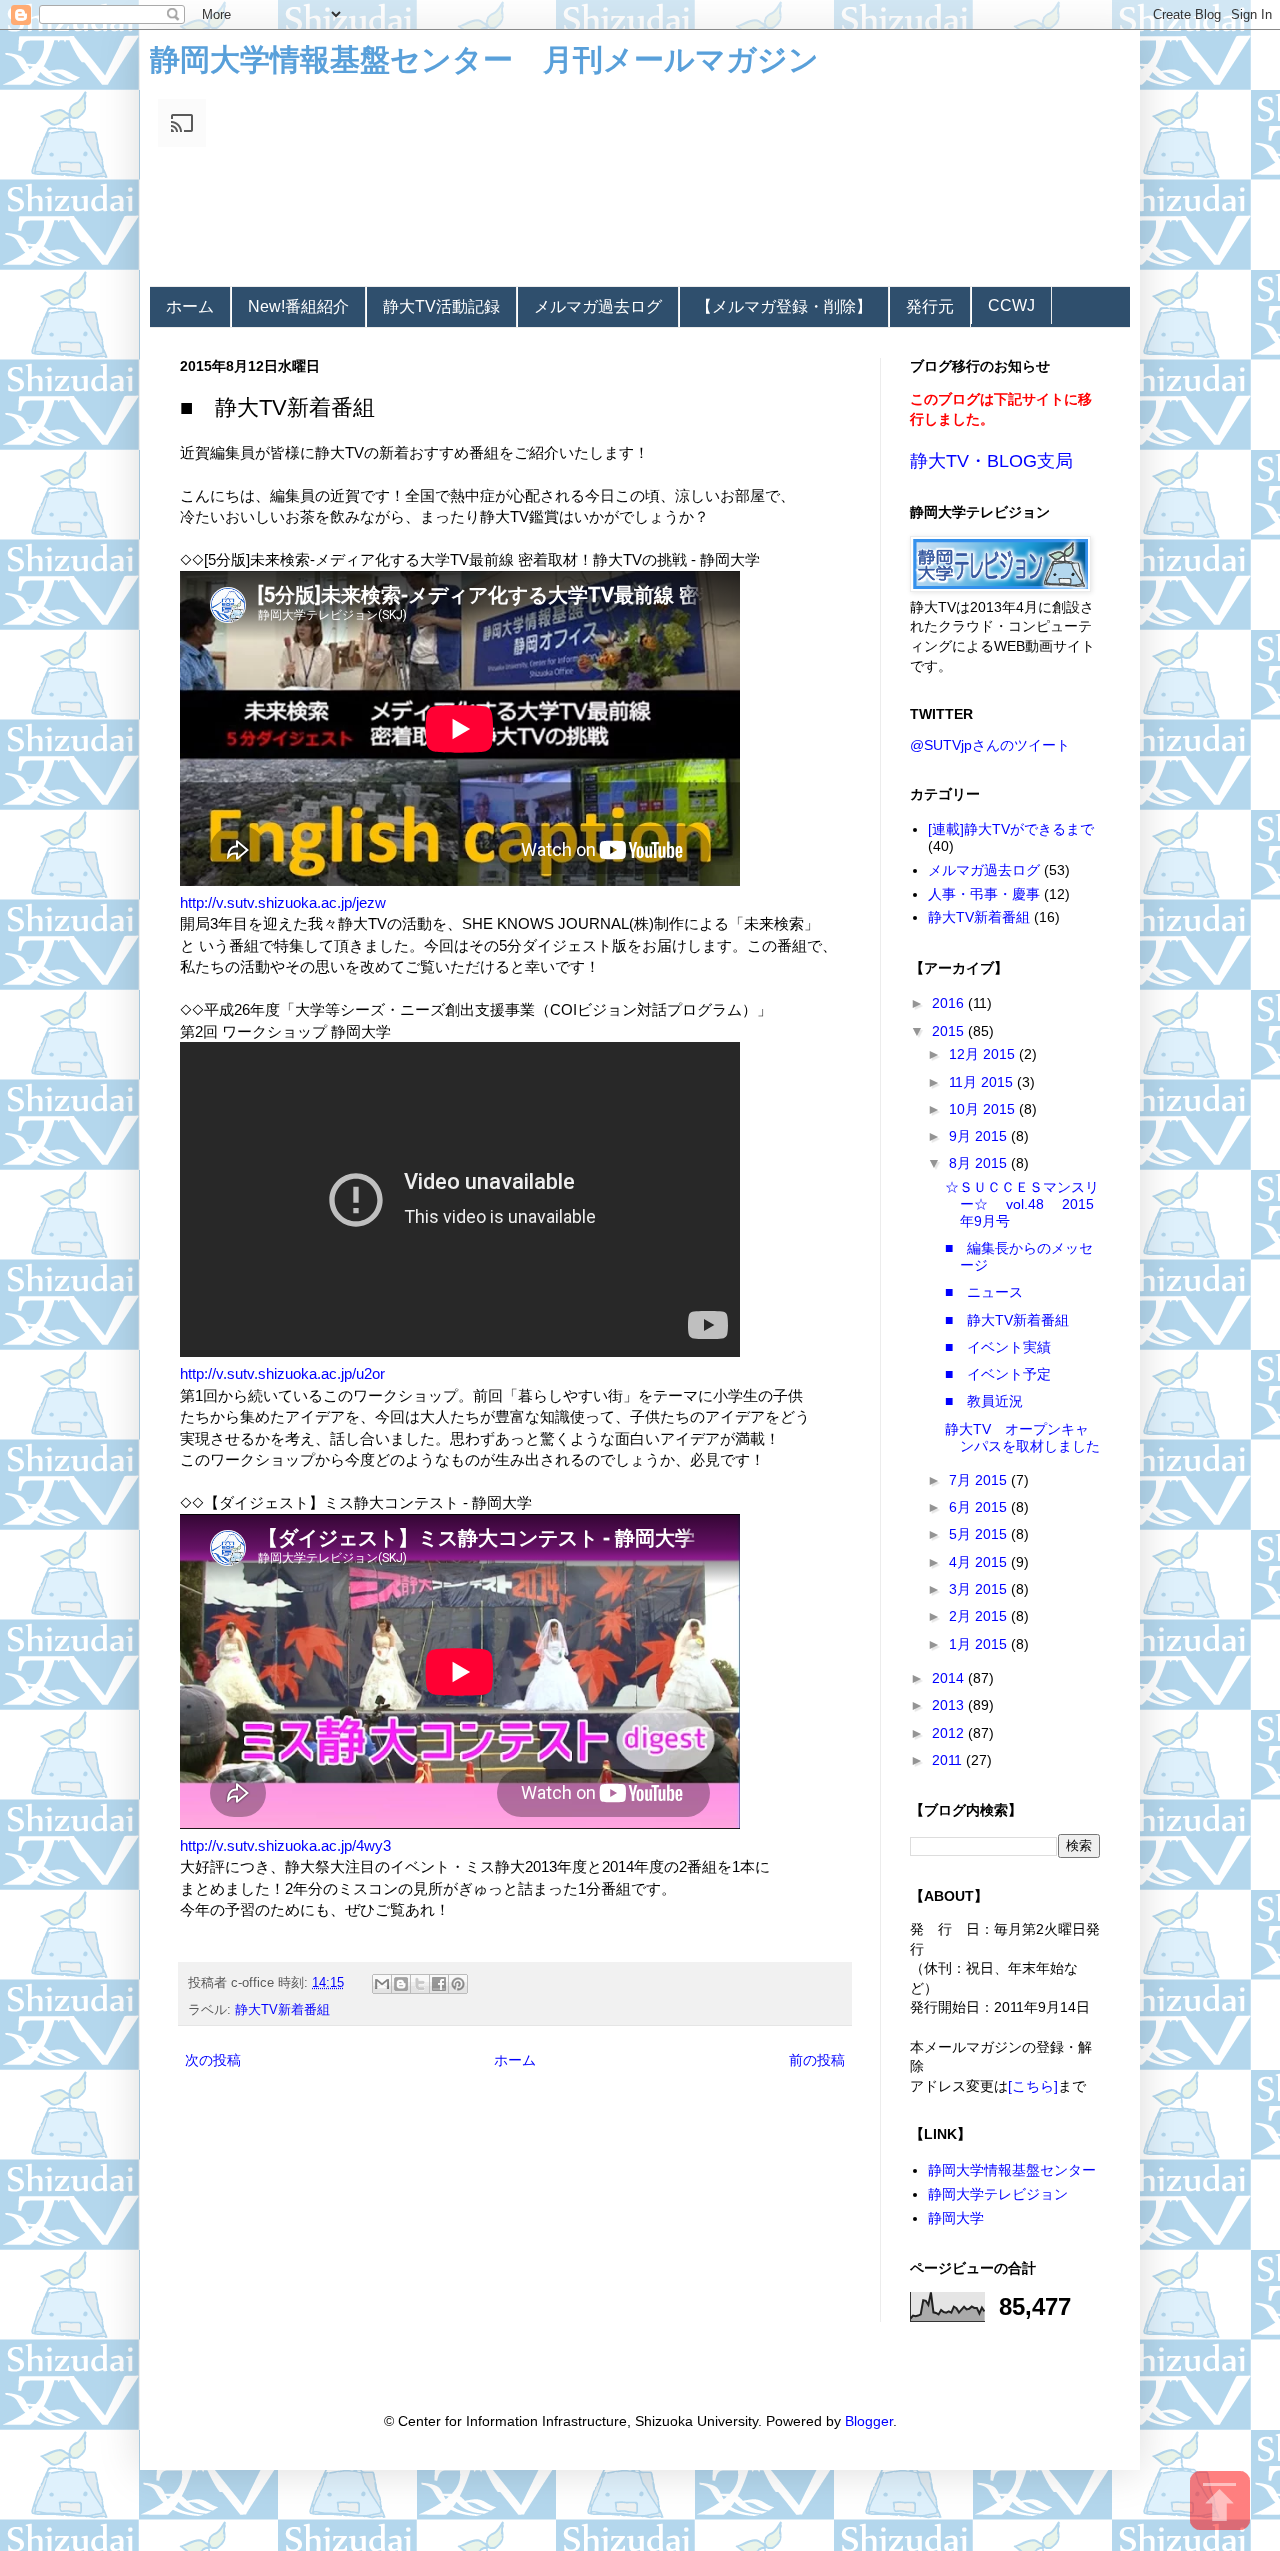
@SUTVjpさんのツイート (990, 745)
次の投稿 (213, 2060)
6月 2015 (980, 1507)
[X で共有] (420, 1984)
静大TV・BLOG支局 (991, 461)
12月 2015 (984, 1054)
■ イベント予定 (998, 1374)
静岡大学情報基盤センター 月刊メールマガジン (484, 59)
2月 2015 (980, 1616)
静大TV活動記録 (441, 306)
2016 (950, 1003)
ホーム (190, 306)
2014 (950, 1678)
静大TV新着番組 (282, 2010)
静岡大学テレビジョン (998, 2194)
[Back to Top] (1220, 2503)
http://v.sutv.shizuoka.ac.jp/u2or (282, 1373)
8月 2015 (980, 1163)
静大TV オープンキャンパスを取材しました (1022, 1437)
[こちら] (1033, 2086)
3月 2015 (980, 1589)
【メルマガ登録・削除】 (784, 306)
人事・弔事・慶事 (984, 894)
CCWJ (1011, 305)
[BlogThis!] (401, 1984)
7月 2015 (980, 1480)
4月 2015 (980, 1562)
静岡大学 (956, 2218)
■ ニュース (984, 1292)
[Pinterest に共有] (458, 1984)
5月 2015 (980, 1534)
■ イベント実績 (998, 1347)
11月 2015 (983, 1082)
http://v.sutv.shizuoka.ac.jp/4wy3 (285, 1845)
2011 (949, 1760)
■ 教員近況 (984, 1401)
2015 (950, 1031)
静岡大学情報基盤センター (1012, 2170)
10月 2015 (984, 1109)
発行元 (930, 306)
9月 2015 (980, 1136)
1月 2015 (980, 1644)
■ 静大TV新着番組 (1007, 1320)
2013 (950, 1705)
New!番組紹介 (298, 306)
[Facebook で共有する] (439, 1984)
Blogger (869, 2421)
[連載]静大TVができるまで (1011, 829)
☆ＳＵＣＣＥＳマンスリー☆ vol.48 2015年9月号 (1022, 1204)
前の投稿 (817, 2060)
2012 (950, 1733)
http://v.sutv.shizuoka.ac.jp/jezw (283, 902)
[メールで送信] (382, 1984)
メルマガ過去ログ (598, 306)
